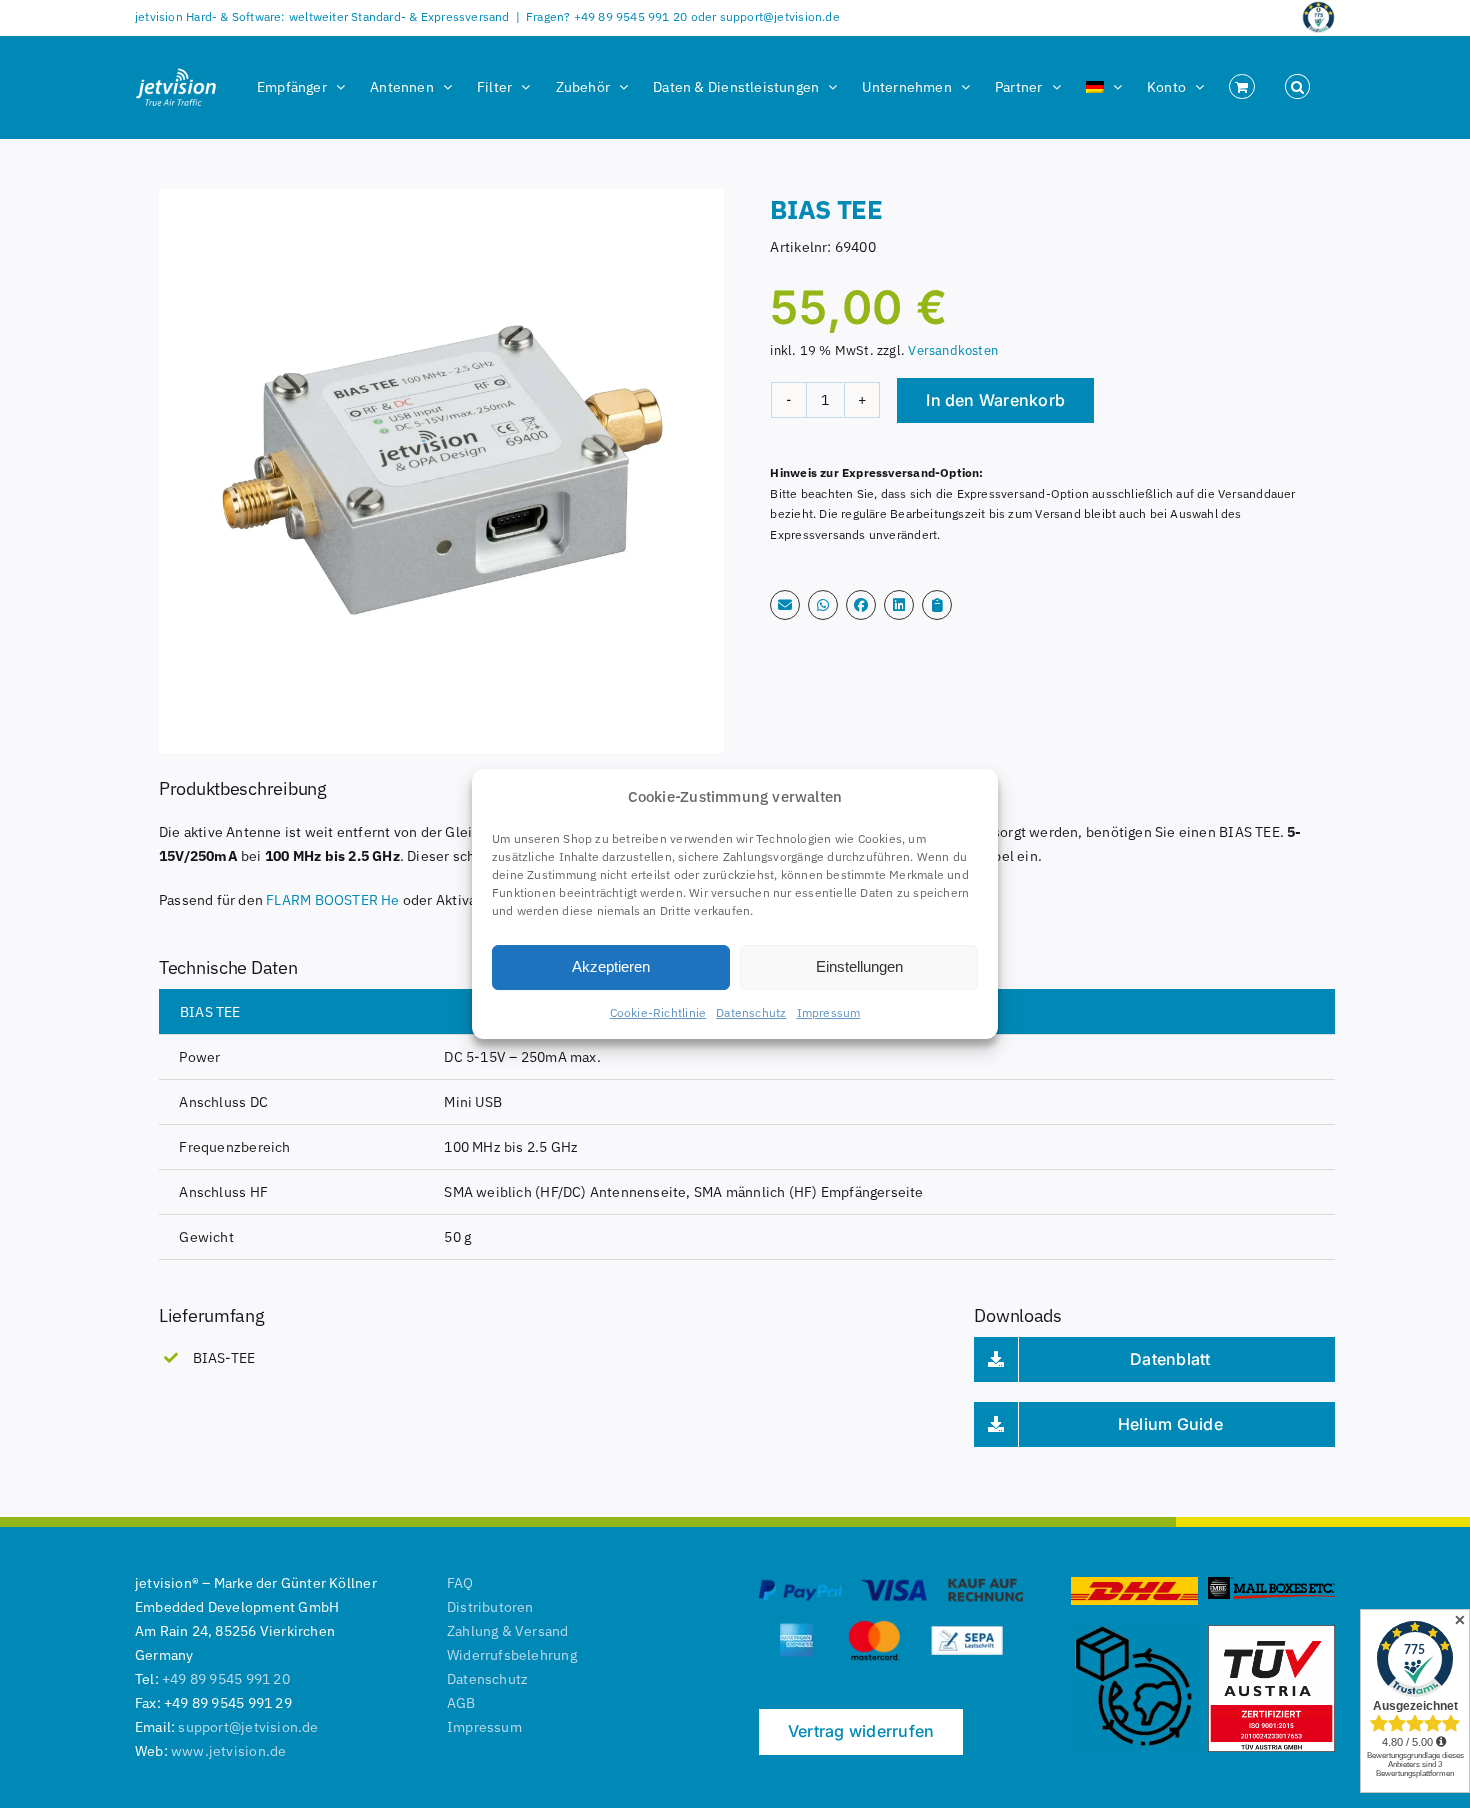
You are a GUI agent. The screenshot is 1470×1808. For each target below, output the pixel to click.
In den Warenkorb (995, 400)
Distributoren (490, 1607)
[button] (1297, 87)
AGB (461, 1703)
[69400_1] (441, 471)
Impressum (829, 1012)
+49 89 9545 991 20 (226, 1679)
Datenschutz (751, 1012)
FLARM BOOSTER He (332, 900)
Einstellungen (859, 966)
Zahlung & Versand (508, 1631)
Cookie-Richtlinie (658, 1012)
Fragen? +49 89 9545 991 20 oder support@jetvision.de (683, 16)
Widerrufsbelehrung (512, 1655)
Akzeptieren (611, 966)
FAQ (460, 1583)
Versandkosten (953, 350)
